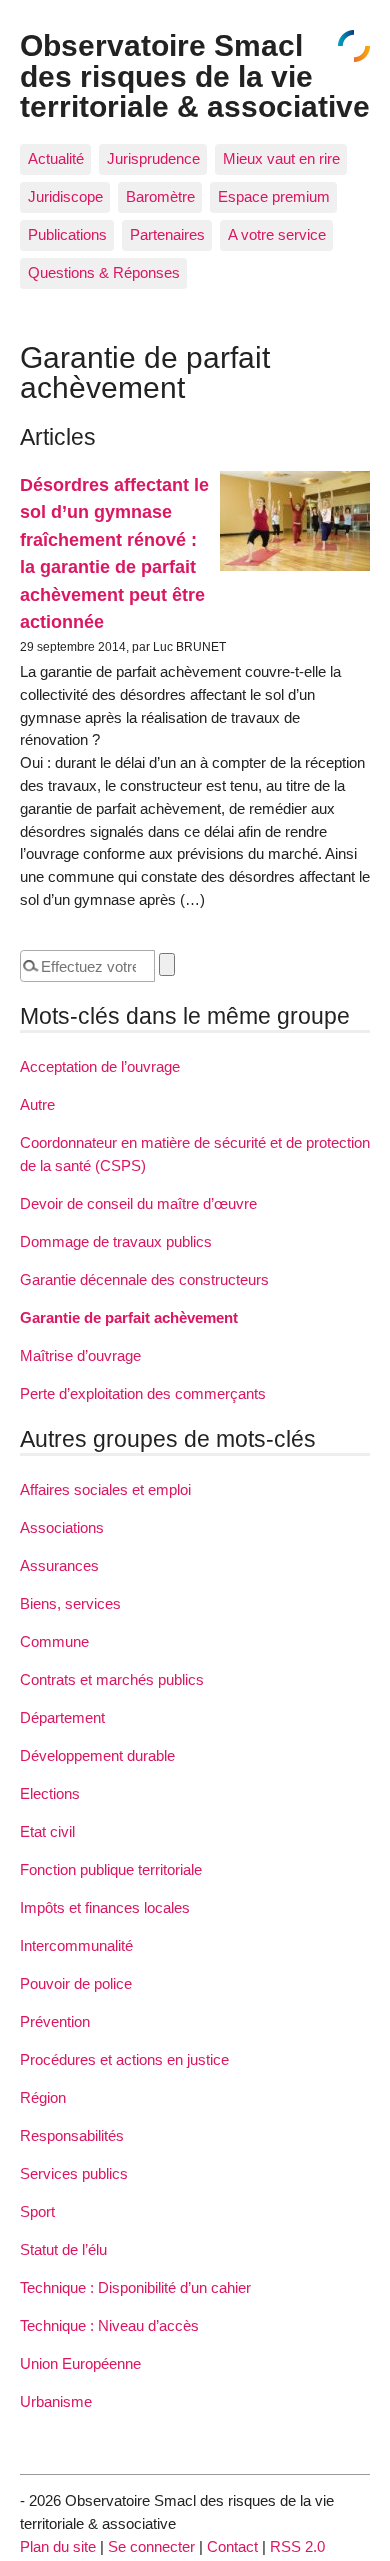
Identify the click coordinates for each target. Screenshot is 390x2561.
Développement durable (97, 1755)
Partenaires (167, 234)
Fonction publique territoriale (111, 1869)
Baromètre (160, 196)
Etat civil (47, 1831)
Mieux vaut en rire (281, 158)
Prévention (55, 2021)
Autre (37, 1104)
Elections (50, 1793)
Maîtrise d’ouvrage (80, 1355)
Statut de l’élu (63, 2249)
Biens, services (70, 1603)
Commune (54, 1641)
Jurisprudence (153, 158)
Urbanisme (56, 2401)
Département (62, 1717)
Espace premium (274, 196)
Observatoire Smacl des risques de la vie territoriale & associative (195, 75)
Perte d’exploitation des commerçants (143, 1393)
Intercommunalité (76, 1945)
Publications (67, 234)
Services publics (74, 2173)
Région (43, 2097)
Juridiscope (65, 196)
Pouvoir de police (76, 1983)
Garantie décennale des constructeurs (144, 1279)
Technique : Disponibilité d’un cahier (135, 2287)
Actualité (56, 158)
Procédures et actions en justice (124, 2059)
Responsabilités (72, 2135)
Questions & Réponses (104, 272)
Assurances (59, 1565)
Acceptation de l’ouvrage (100, 1066)
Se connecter (151, 2546)
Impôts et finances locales (105, 1907)
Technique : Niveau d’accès (109, 2325)
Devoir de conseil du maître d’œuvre (138, 1203)
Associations (62, 1527)
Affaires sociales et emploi (105, 1489)
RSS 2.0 (297, 2546)
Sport (37, 2211)
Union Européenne (80, 2363)
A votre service (277, 234)
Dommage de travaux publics (116, 1241)
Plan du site (58, 2546)
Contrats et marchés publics (112, 1679)
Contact (232, 2546)
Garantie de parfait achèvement (129, 1317)
